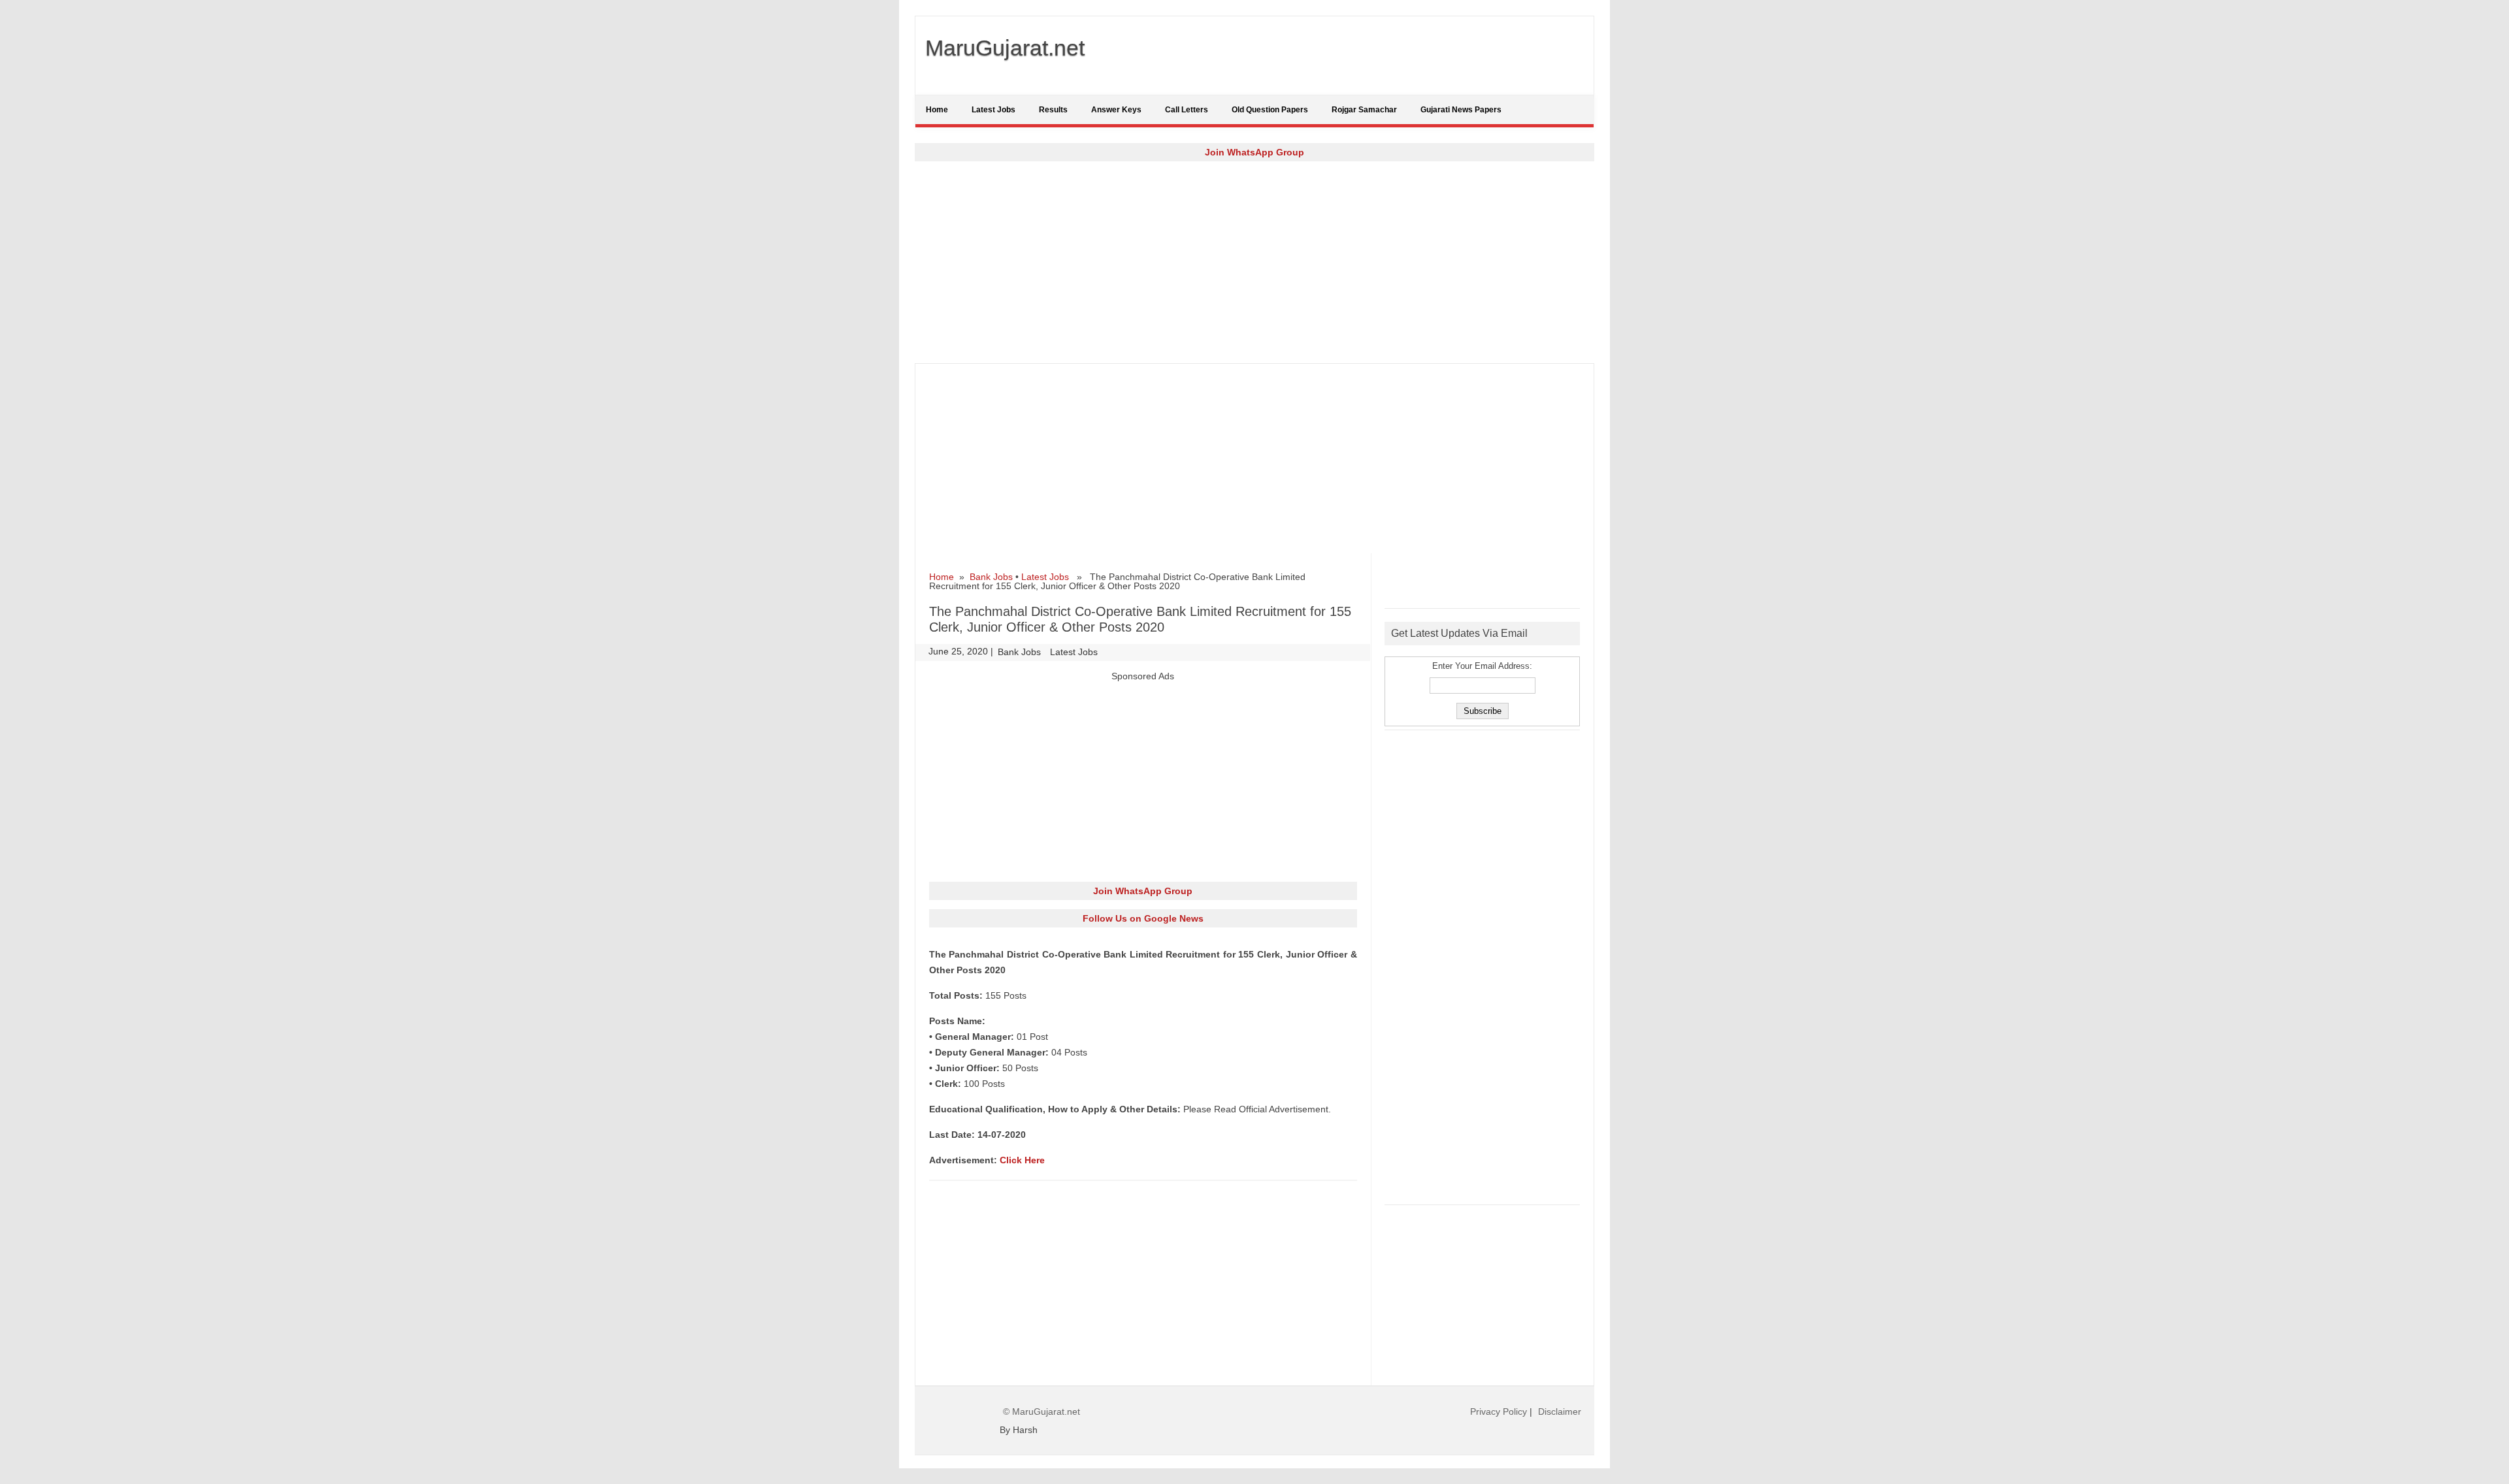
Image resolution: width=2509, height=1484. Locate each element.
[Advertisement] (1254, 262)
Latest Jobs (993, 110)
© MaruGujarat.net (1041, 1411)
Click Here (1022, 1160)
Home (937, 110)
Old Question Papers (1270, 110)
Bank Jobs (991, 577)
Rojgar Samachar (1364, 110)
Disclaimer (1560, 1411)
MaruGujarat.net (1005, 48)
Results (1053, 110)
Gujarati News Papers (1461, 110)
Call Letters (1187, 110)
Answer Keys (1116, 110)
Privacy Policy (1499, 1411)
